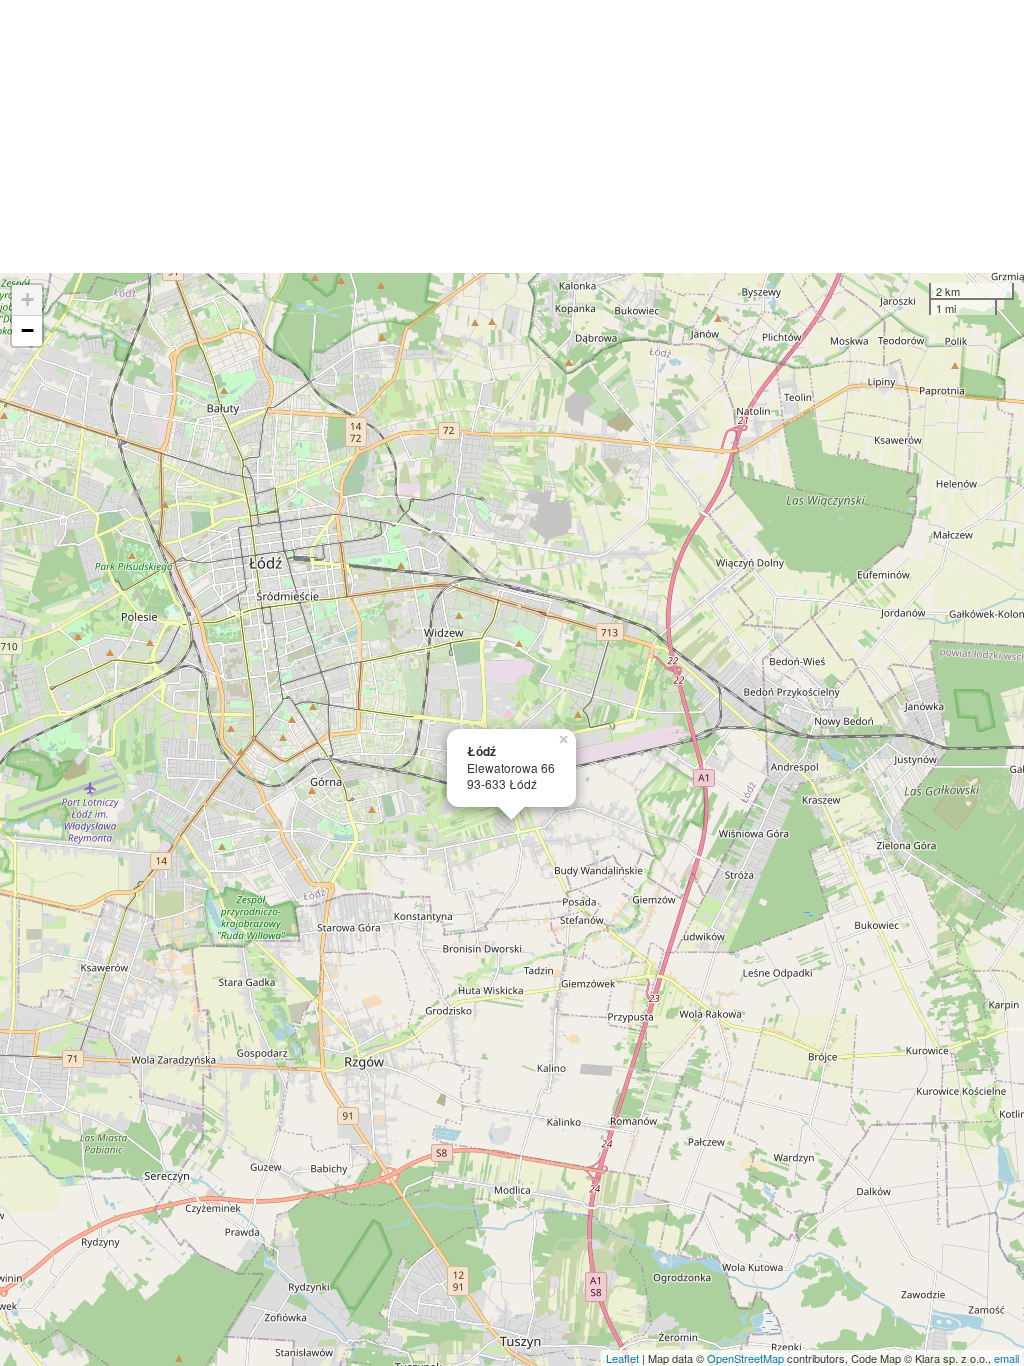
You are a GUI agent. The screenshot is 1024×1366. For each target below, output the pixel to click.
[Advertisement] (512, 136)
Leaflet (622, 1358)
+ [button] (27, 299)
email (1006, 1358)
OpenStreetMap (745, 1358)
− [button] (27, 330)
